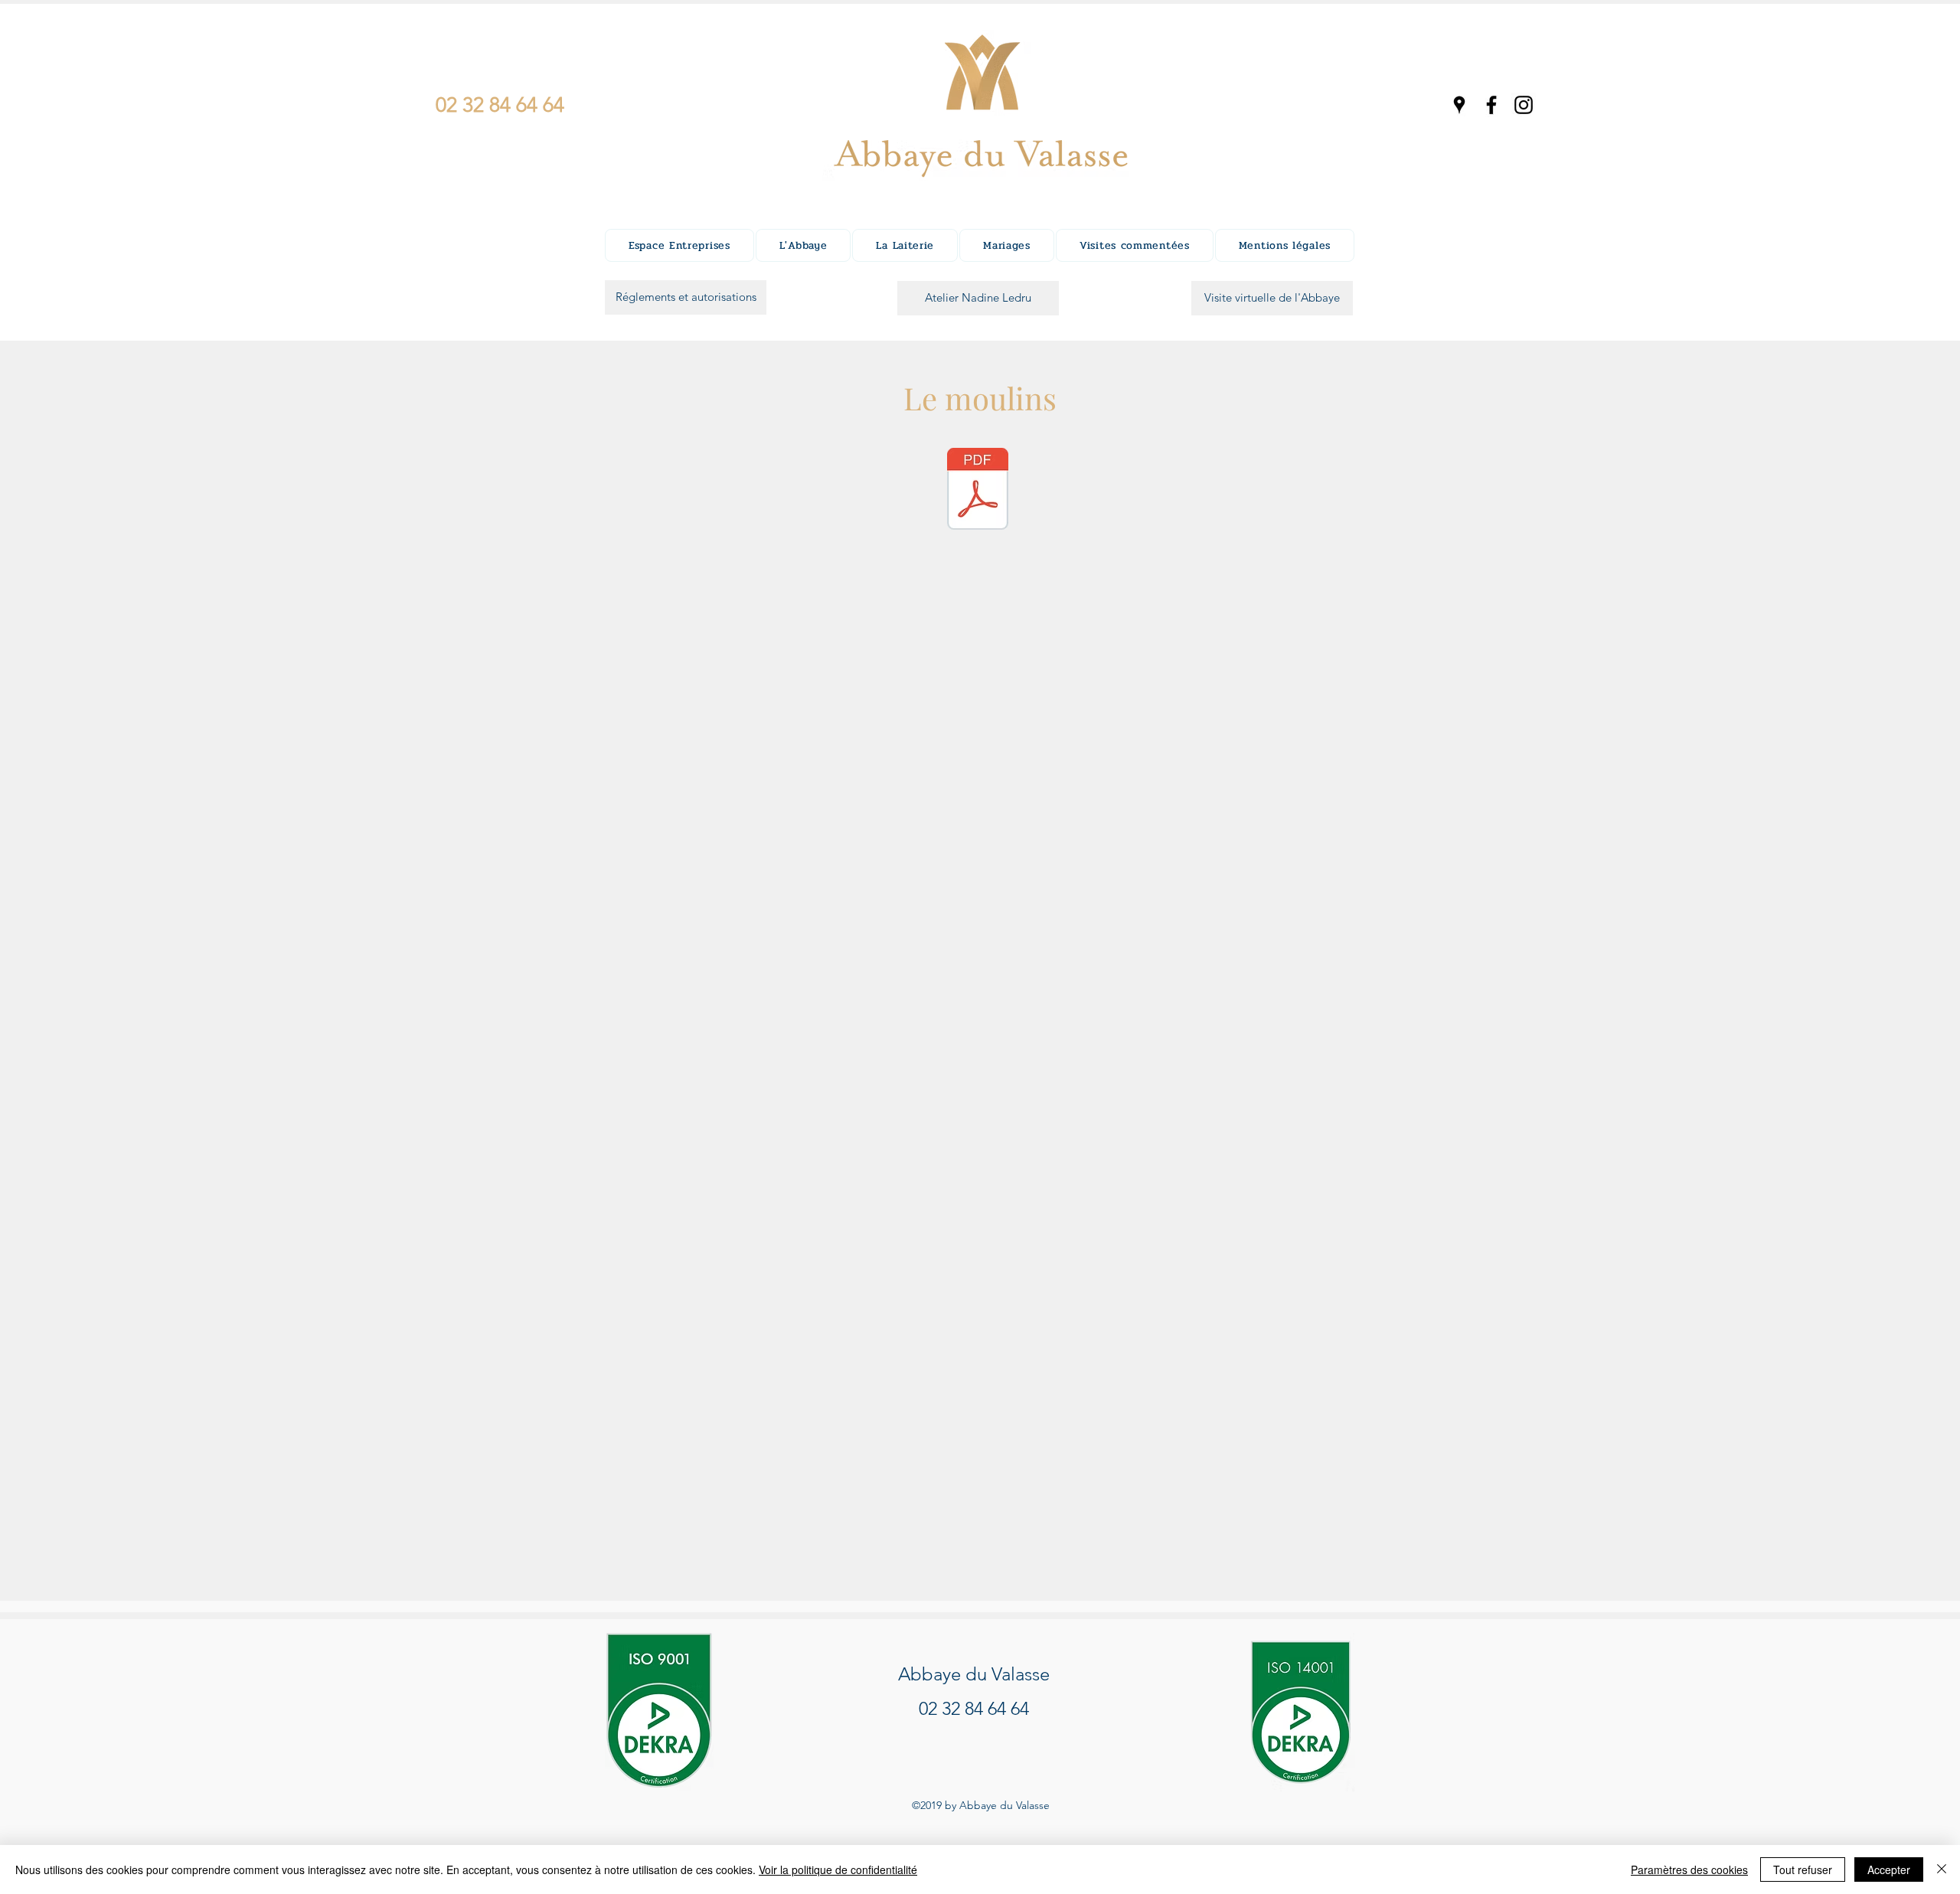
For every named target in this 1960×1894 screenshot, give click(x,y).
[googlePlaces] (1459, 105)
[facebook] (1491, 105)
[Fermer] (1942, 1870)
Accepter (1889, 1870)
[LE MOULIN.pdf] (978, 491)
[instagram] (1524, 105)
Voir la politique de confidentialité (838, 1870)
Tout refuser (1803, 1870)
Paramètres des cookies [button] (1689, 1870)
